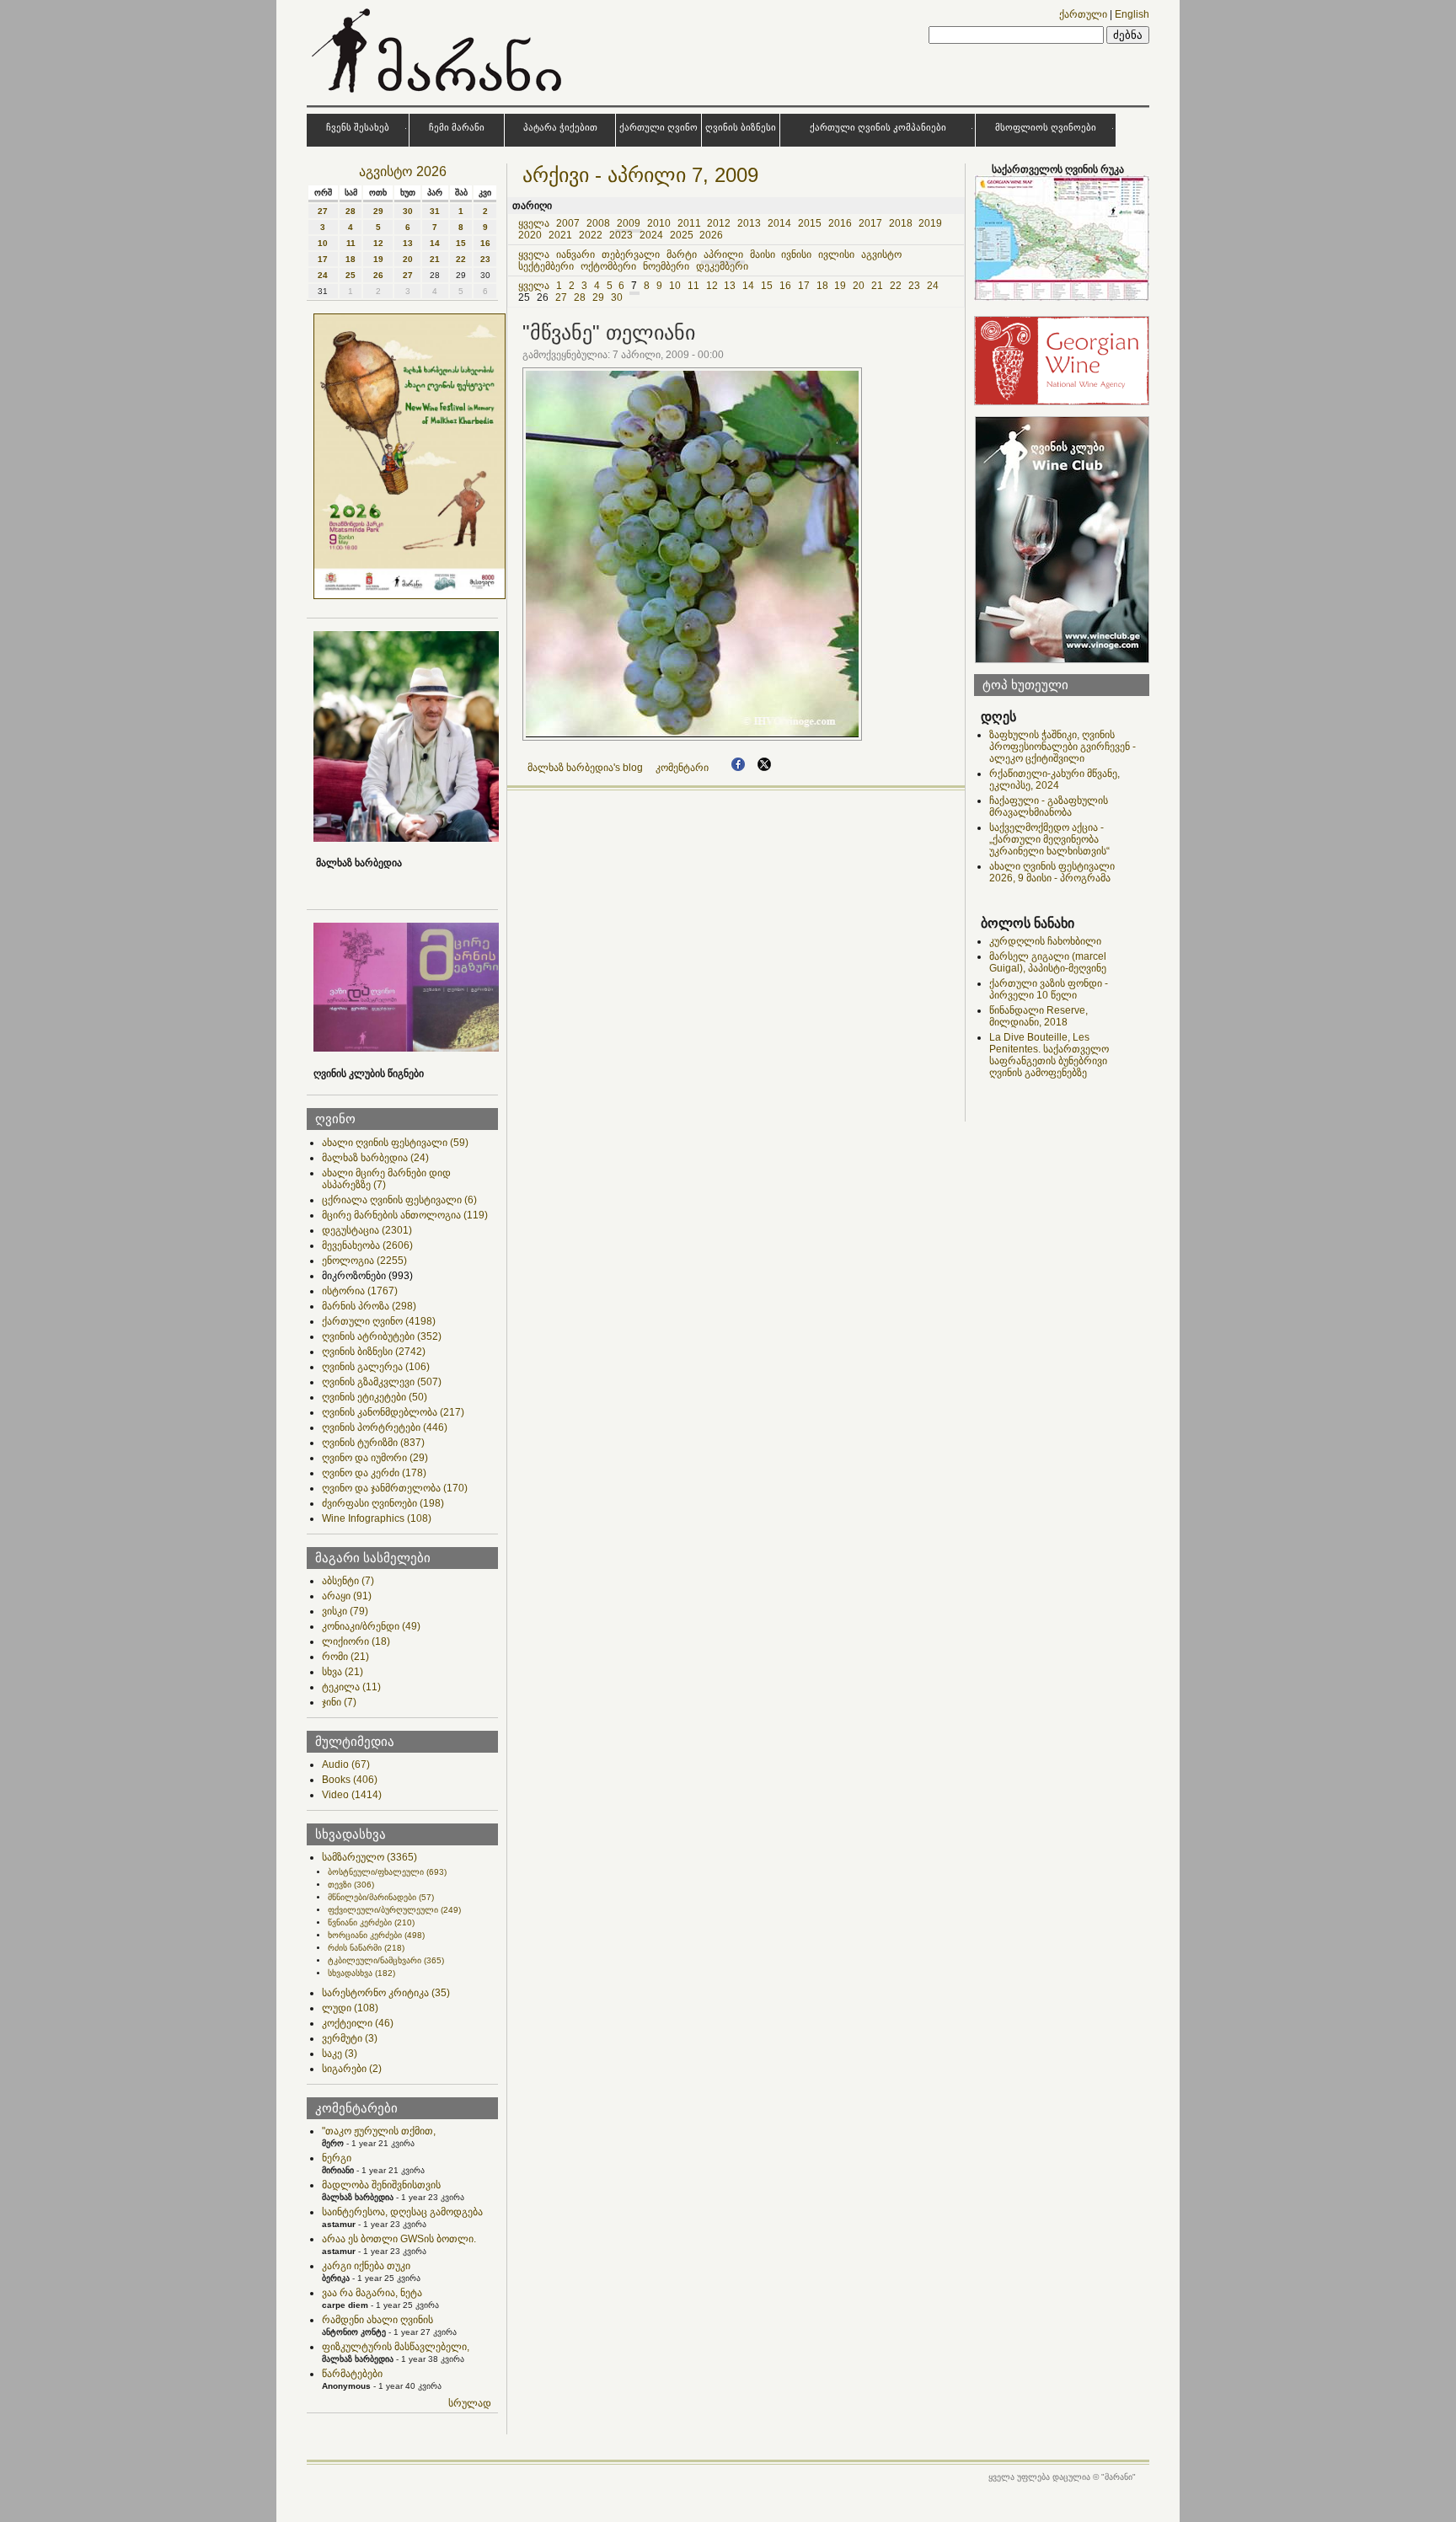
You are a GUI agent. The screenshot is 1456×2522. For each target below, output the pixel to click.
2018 (901, 223)
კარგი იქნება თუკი (366, 2266)
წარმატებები (352, 2374)
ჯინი (339, 1702)
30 (408, 211)
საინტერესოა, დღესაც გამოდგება (402, 2212)
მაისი (763, 254)
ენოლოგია (364, 1261)
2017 (870, 223)
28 (351, 211)
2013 (749, 223)
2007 (568, 223)
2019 (930, 223)
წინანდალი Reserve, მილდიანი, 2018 (1038, 1016)
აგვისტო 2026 (403, 171)
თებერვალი (631, 254)
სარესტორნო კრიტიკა (386, 1993)
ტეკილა (351, 1687)
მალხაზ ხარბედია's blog (585, 768)
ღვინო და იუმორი (375, 1458)
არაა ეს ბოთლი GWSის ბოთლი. (399, 2239)
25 (351, 275)
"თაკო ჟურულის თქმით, (379, 2131)
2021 (560, 235)
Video (352, 1795)
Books (350, 1780)
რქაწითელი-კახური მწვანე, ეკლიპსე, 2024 (1055, 779)
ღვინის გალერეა (376, 1367)
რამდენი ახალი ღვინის (377, 2320)
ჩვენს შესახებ (358, 127)
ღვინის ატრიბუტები (382, 1336)
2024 (651, 235)
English (1132, 14)
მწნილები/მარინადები (381, 1897)
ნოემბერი (666, 266)
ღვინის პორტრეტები (385, 1427)
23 (485, 259)
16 (485, 243)
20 (408, 259)
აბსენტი (348, 1581)
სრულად (470, 2403)
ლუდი (350, 2008)
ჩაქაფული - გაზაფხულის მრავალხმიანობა (1049, 806)
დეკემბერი (722, 266)
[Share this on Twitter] (764, 768)
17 (323, 259)
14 (435, 243)
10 (323, 243)
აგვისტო (881, 254)
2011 (689, 223)
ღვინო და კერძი (374, 1473)
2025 (682, 235)
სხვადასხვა (361, 1973)
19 (378, 259)
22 (461, 259)
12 (378, 243)
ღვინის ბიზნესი (741, 127)
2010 (659, 223)
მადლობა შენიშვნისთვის (381, 2185)
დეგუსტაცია (367, 1230)
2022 (591, 235)
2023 (621, 235)
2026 (711, 235)
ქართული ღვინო (658, 127)
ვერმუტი (350, 2038)
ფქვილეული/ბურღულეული (394, 1910)
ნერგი (337, 2158)
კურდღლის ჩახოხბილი (1045, 941)
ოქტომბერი (608, 266)
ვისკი (345, 1611)
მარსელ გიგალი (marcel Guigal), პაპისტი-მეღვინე (1048, 962)
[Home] (439, 96)
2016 (840, 223)
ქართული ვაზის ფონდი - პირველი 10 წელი (1049, 989)
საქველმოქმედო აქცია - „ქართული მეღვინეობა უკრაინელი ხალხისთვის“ (1049, 839)
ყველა (534, 223)
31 (435, 211)
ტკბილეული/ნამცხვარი (386, 1960)
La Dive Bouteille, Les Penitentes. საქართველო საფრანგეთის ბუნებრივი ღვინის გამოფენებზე (1049, 1055)
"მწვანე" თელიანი (609, 332)
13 (408, 243)
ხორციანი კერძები (376, 1935)
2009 (629, 223)
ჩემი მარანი (457, 127)
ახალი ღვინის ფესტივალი (395, 1143)
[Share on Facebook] (738, 768)
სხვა (343, 1672)
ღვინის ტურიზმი (373, 1443)
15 (461, 243)
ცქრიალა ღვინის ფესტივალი (399, 1200)
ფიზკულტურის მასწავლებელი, (396, 2347)
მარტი (682, 254)
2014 (779, 223)
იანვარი (575, 254)
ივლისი (836, 254)
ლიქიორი (356, 1641)
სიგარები (352, 2069)
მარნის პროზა (369, 1306)
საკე (340, 2053)
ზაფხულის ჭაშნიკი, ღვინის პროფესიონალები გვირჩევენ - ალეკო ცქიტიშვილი (1063, 747)
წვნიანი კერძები (371, 1922)
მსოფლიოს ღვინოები (1046, 127)
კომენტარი (682, 768)
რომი (345, 1657)
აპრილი (723, 254)
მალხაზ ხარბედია (375, 1158)
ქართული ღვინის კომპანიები (878, 127)
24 (323, 275)
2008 (598, 223)
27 (323, 211)
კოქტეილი (358, 2023)
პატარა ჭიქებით (560, 127)
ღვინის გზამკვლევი (382, 1382)
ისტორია (360, 1291)
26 (378, 275)
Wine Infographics (377, 1518)
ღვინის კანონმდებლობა (393, 1412)
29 (378, 211)
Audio (346, 1764)
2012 (719, 223)
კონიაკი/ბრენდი (371, 1626)
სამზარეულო (369, 1857)
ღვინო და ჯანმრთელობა (395, 1488)
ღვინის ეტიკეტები (375, 1397)
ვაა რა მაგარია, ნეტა (372, 2293)
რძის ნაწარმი (366, 1948)
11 (351, 243)
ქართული (1083, 14)
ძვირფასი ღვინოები (383, 1503)
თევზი (351, 1885)
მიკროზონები (367, 1276)
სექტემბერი (546, 266)
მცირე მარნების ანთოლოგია (405, 1215)
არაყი (347, 1596)
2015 (810, 223)
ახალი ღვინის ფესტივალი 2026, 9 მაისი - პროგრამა (1052, 872)
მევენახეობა (367, 1245)
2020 (530, 235)
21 (435, 259)
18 (351, 259)
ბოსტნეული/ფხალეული (387, 1872)
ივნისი (796, 254)
